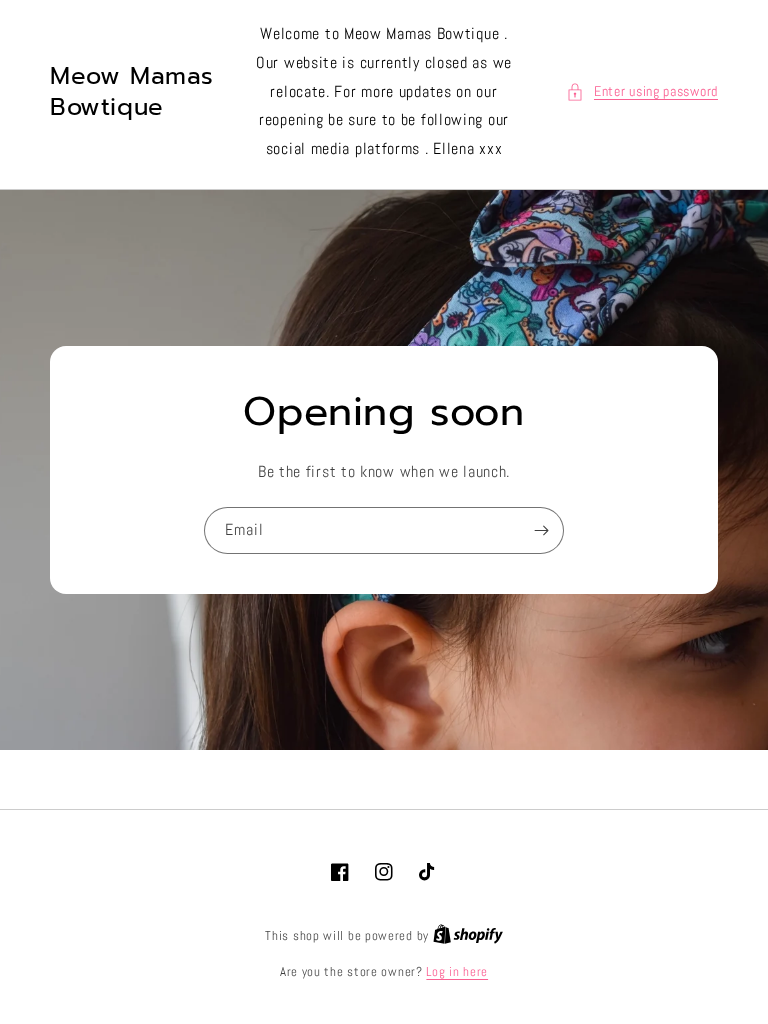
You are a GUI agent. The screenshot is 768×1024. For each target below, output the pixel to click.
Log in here (457, 971)
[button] (642, 91)
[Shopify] (468, 935)
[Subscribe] (541, 530)
